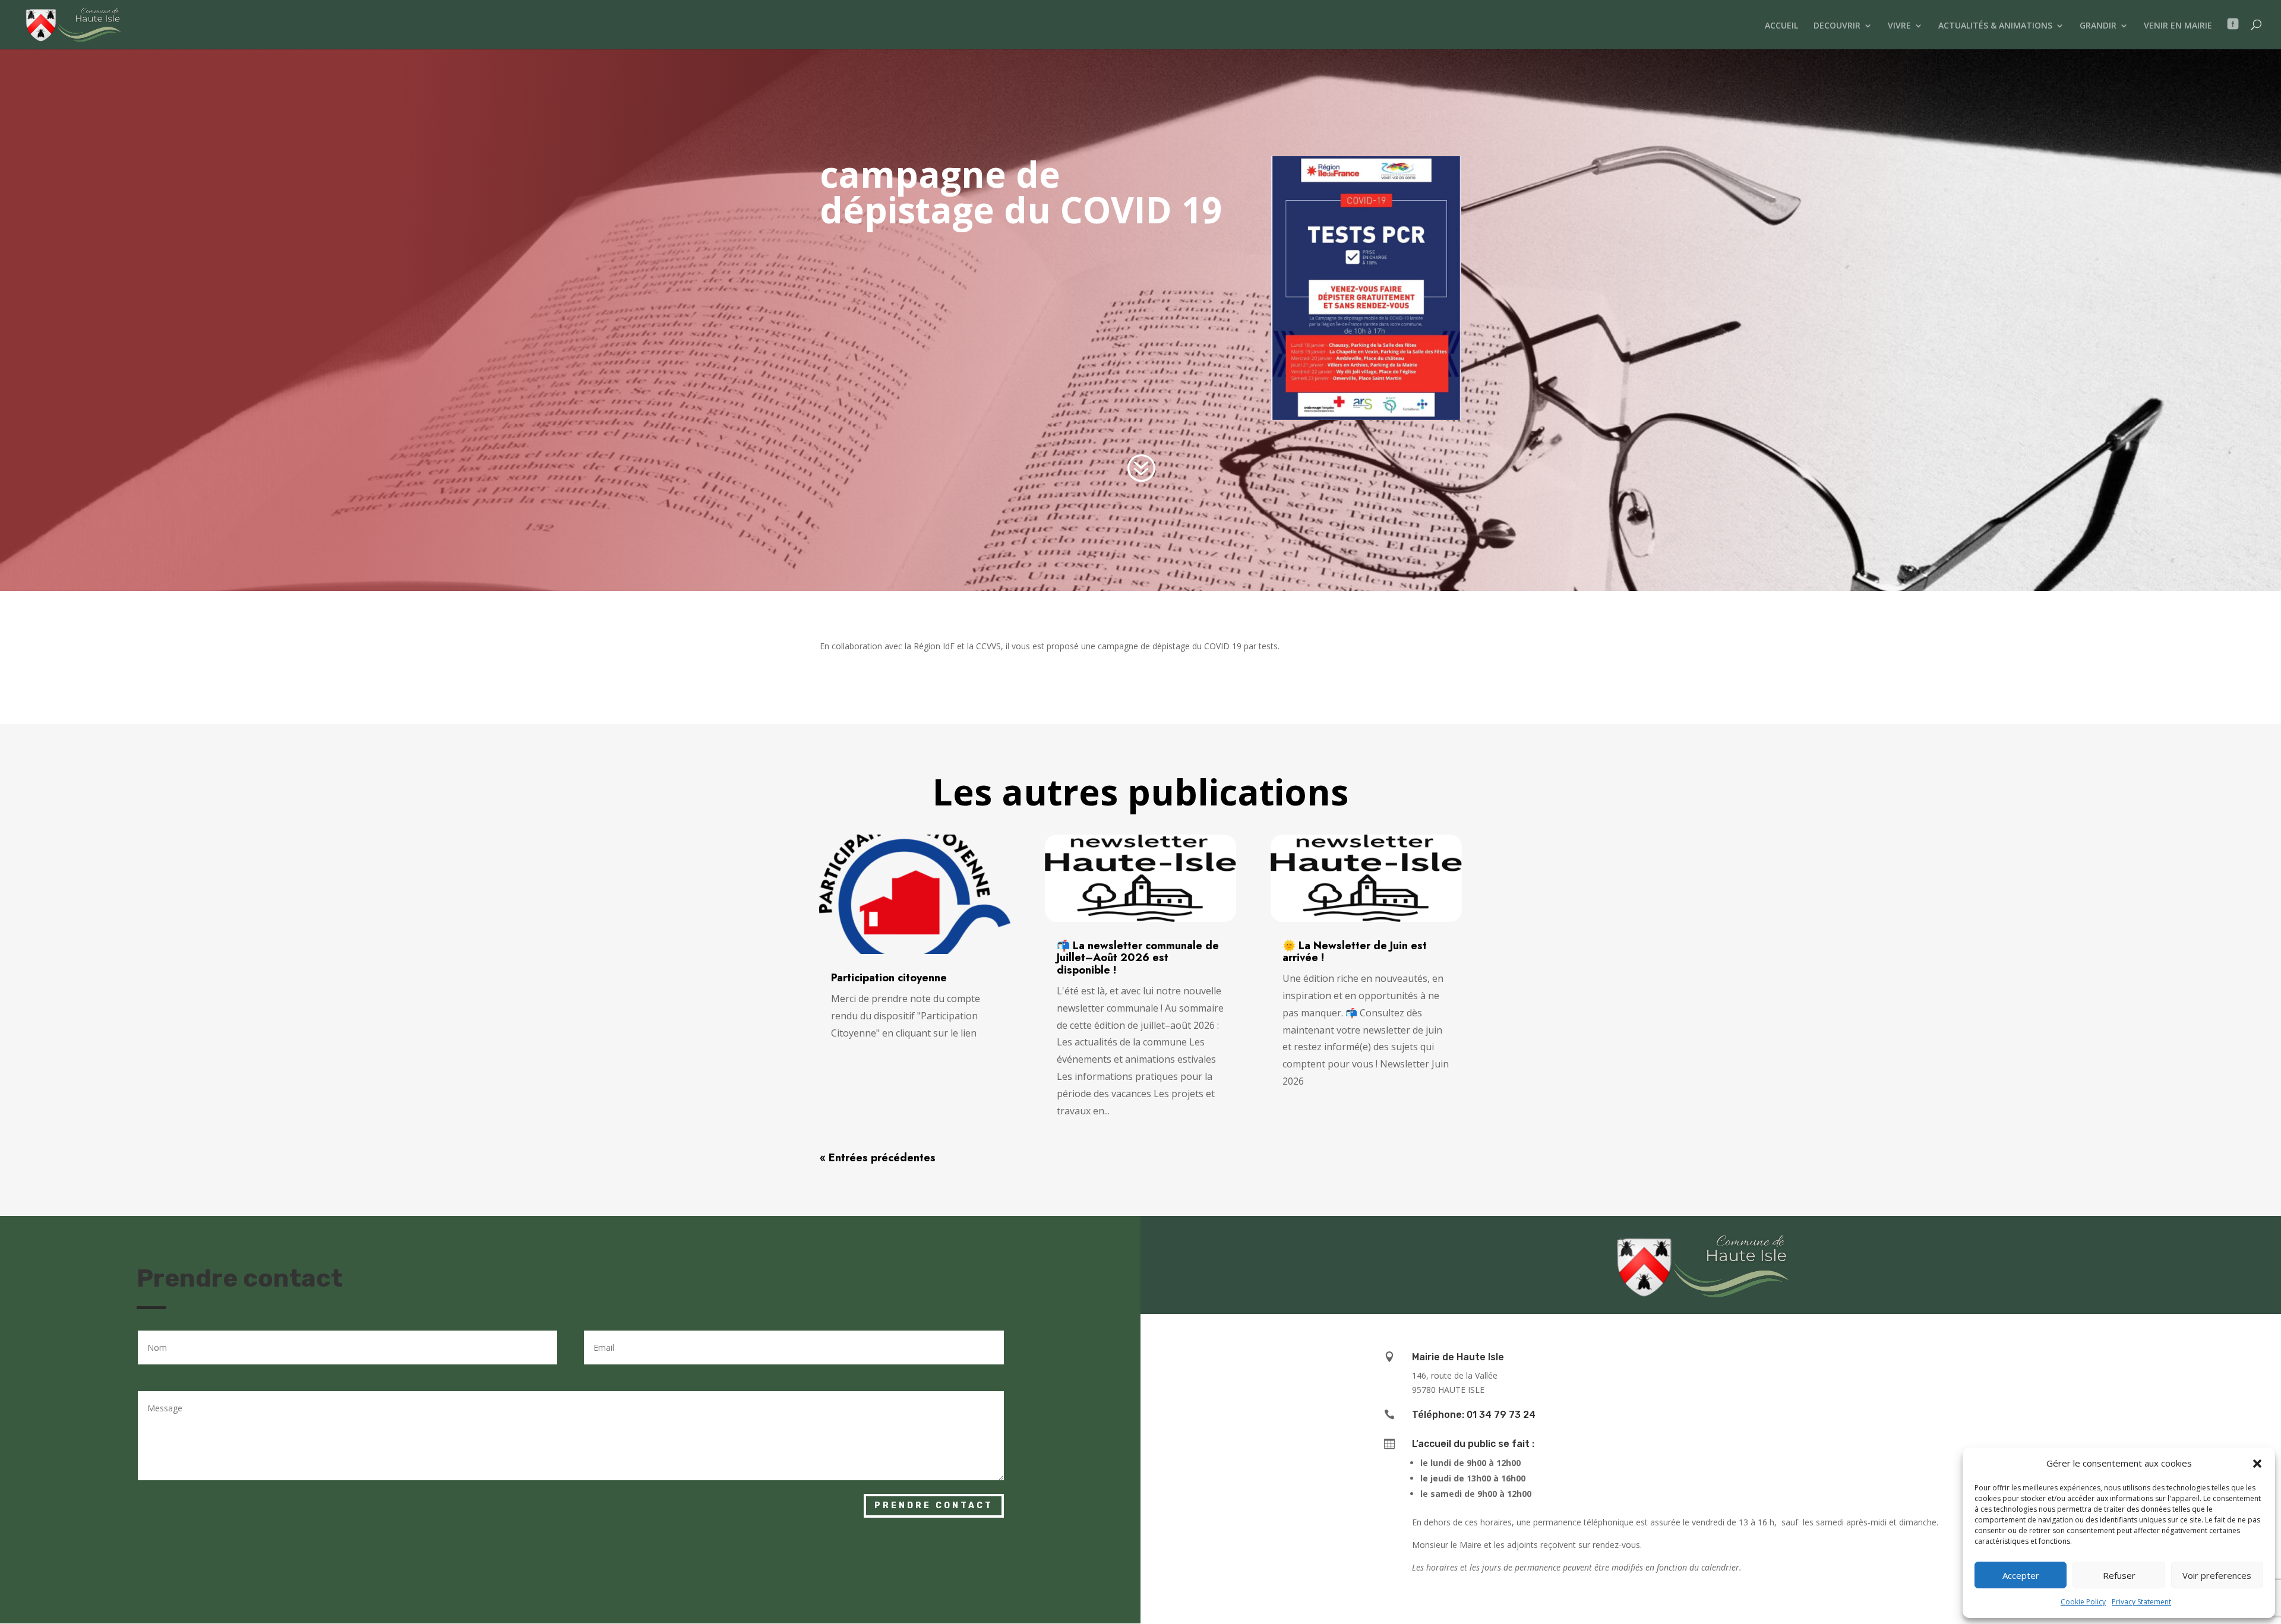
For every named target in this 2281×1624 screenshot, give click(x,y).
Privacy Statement (2141, 1602)
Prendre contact (934, 1505)
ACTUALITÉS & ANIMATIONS (1995, 26)
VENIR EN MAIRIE (2178, 26)
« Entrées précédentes (878, 1158)
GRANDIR (2098, 26)
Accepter (2021, 1575)
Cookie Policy (2083, 1602)
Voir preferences (2217, 1575)
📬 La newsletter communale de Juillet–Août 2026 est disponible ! (1138, 958)
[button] (2257, 1464)
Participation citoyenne (889, 978)
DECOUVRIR (1837, 26)
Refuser (2119, 1575)
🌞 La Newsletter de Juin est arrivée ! (1355, 952)
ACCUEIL (1781, 26)
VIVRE (1899, 26)
